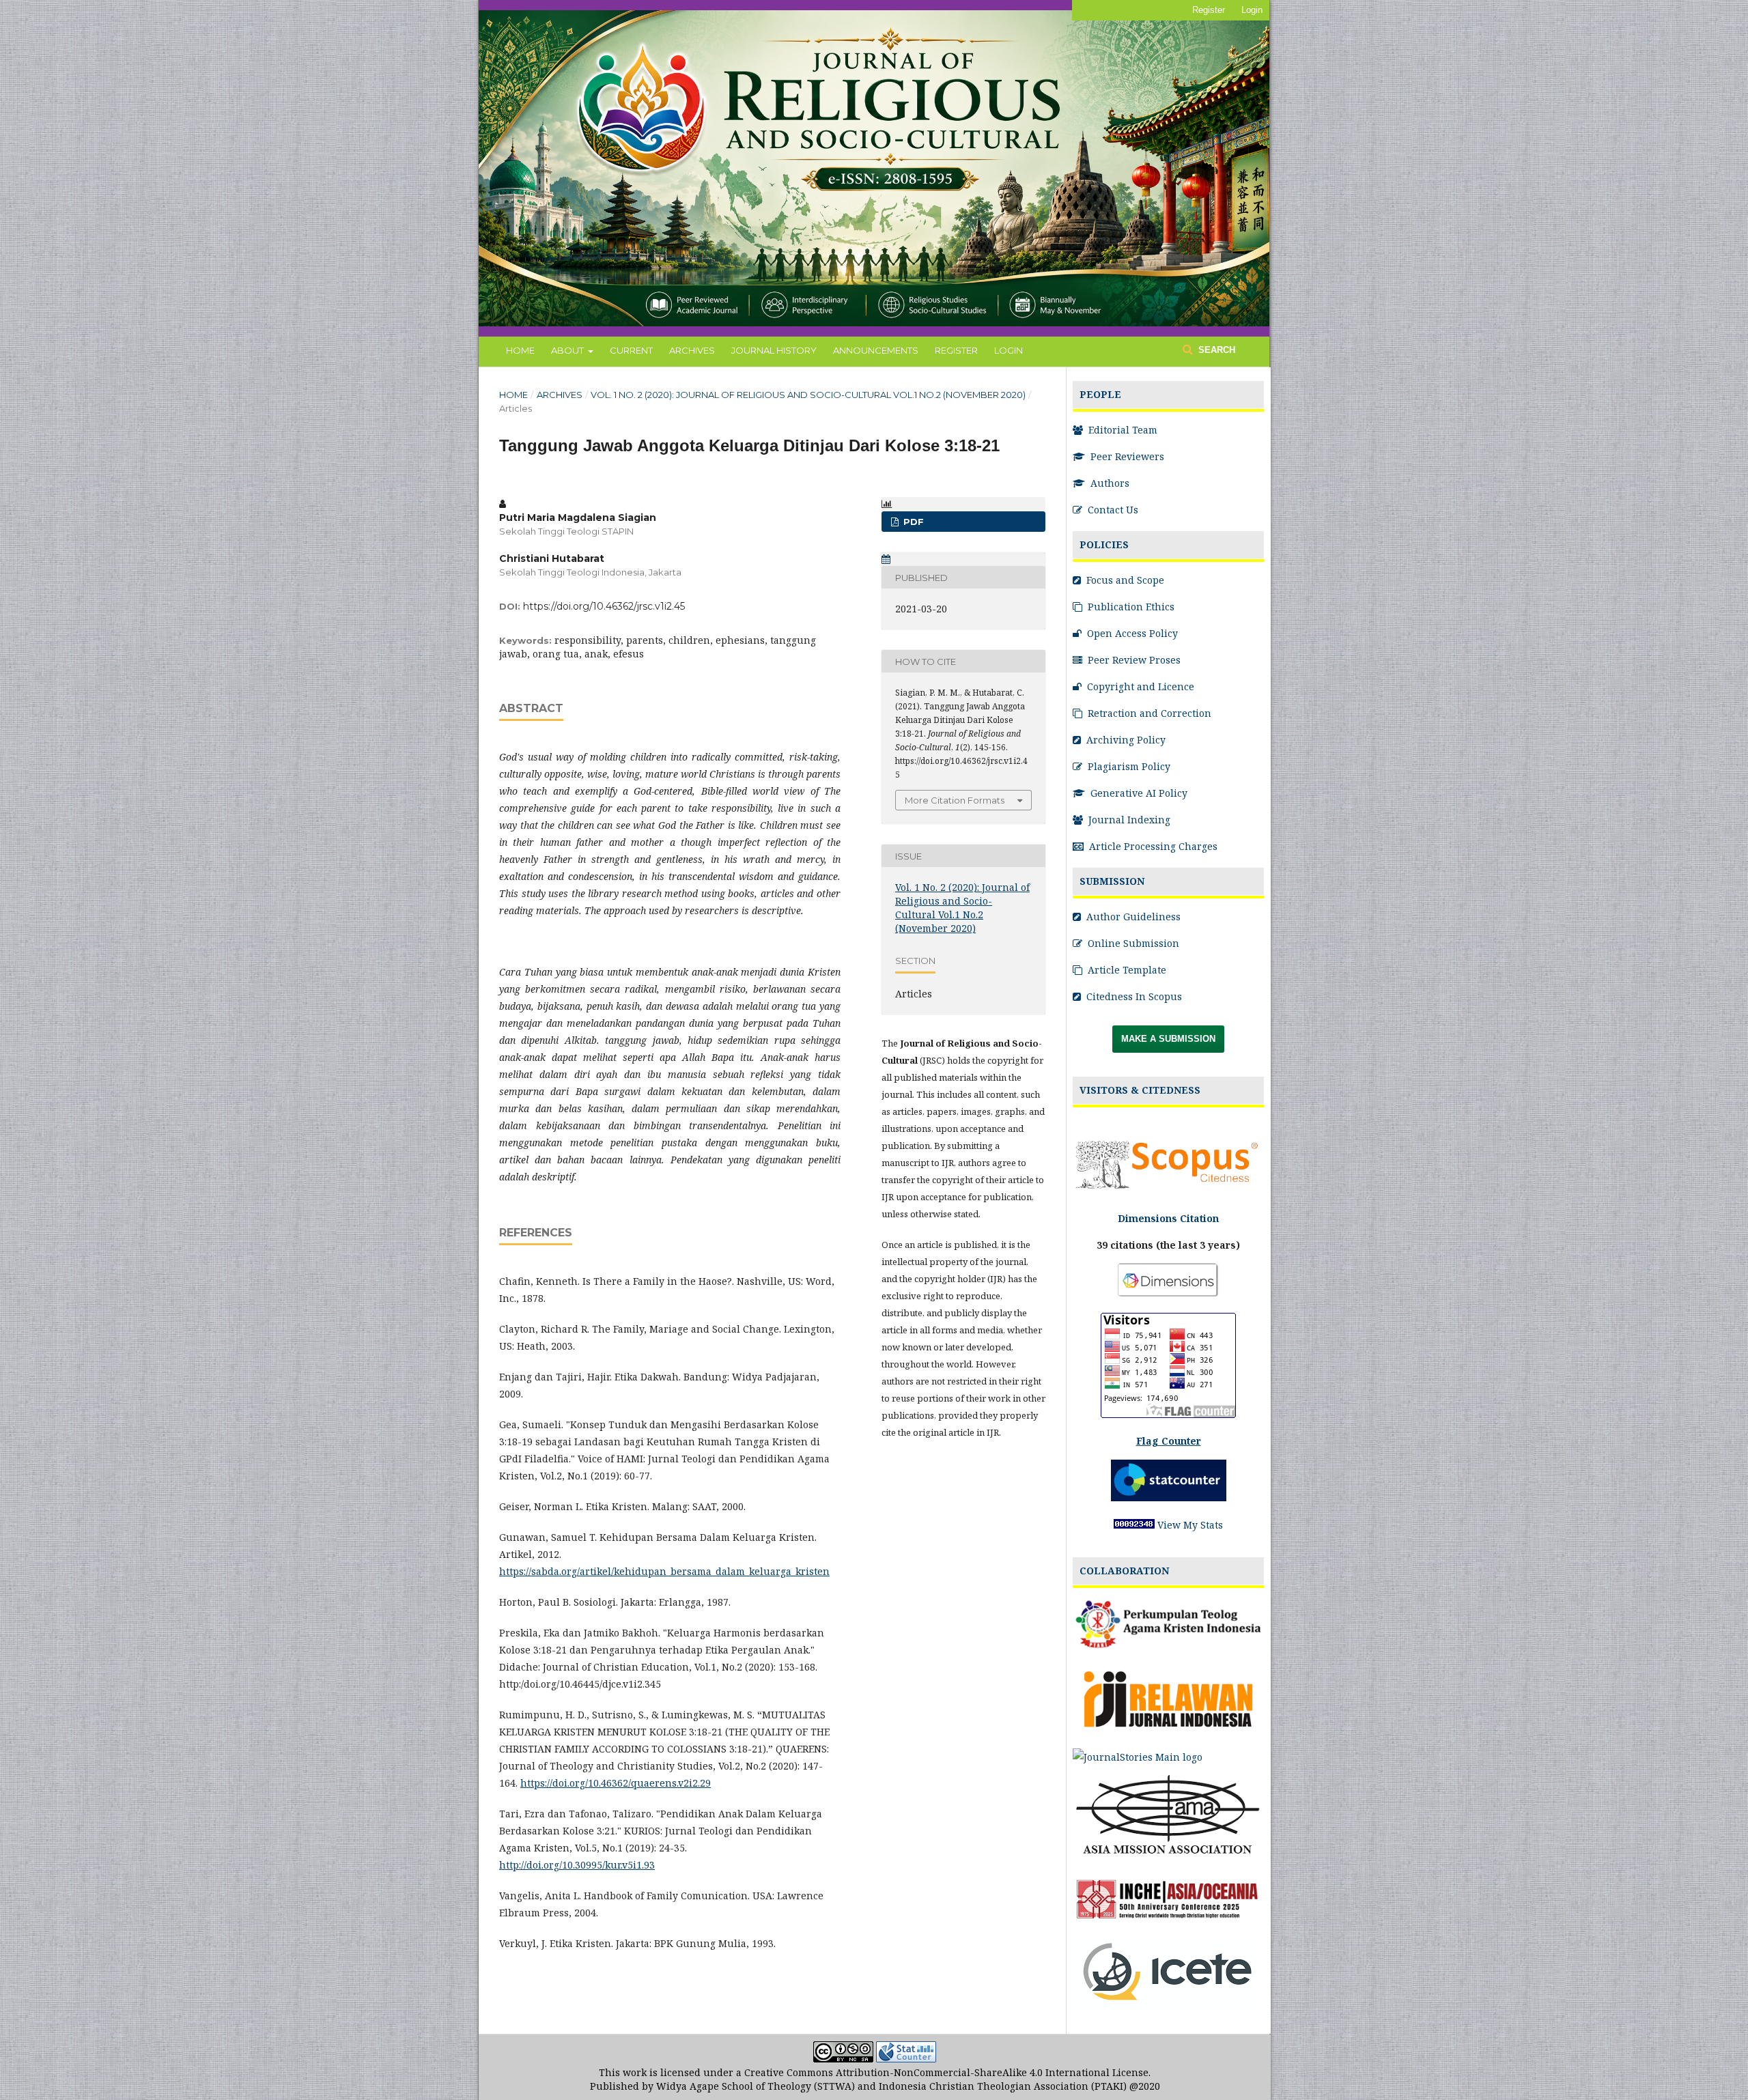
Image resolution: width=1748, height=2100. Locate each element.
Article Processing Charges (1152, 846)
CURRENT (631, 350)
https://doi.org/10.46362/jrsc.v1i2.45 (604, 606)
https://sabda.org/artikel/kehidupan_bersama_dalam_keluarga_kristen (664, 1571)
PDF (912, 522)
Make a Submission (1168, 1039)
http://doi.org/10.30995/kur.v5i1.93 (577, 1865)
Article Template (1126, 970)
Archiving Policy (1125, 740)
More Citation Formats (955, 800)
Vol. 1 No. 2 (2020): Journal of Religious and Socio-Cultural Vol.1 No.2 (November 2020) (808, 395)
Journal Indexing (1128, 820)
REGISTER (956, 350)
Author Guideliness (1132, 917)
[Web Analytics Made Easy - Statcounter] (906, 2059)
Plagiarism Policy (1128, 766)
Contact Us (1112, 510)
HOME (520, 350)
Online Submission (1132, 943)
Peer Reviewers (1126, 456)
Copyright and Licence (1139, 686)
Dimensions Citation (1168, 1218)
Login (1252, 10)
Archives (560, 395)
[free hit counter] (1134, 1525)
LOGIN (1009, 350)
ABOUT (568, 350)
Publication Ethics (1130, 607)
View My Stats (1190, 1525)
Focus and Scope (1124, 580)
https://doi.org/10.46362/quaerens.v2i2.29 (616, 1783)
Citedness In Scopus (1133, 996)
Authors (1109, 483)
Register (1209, 10)
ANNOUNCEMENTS (876, 350)
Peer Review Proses (1133, 660)
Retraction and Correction (1148, 713)
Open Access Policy (1131, 633)
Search (1215, 350)
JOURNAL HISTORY (774, 350)
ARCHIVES (692, 350)
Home (513, 395)
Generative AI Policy (1138, 793)
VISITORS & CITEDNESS (1140, 1090)
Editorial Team (1122, 430)
